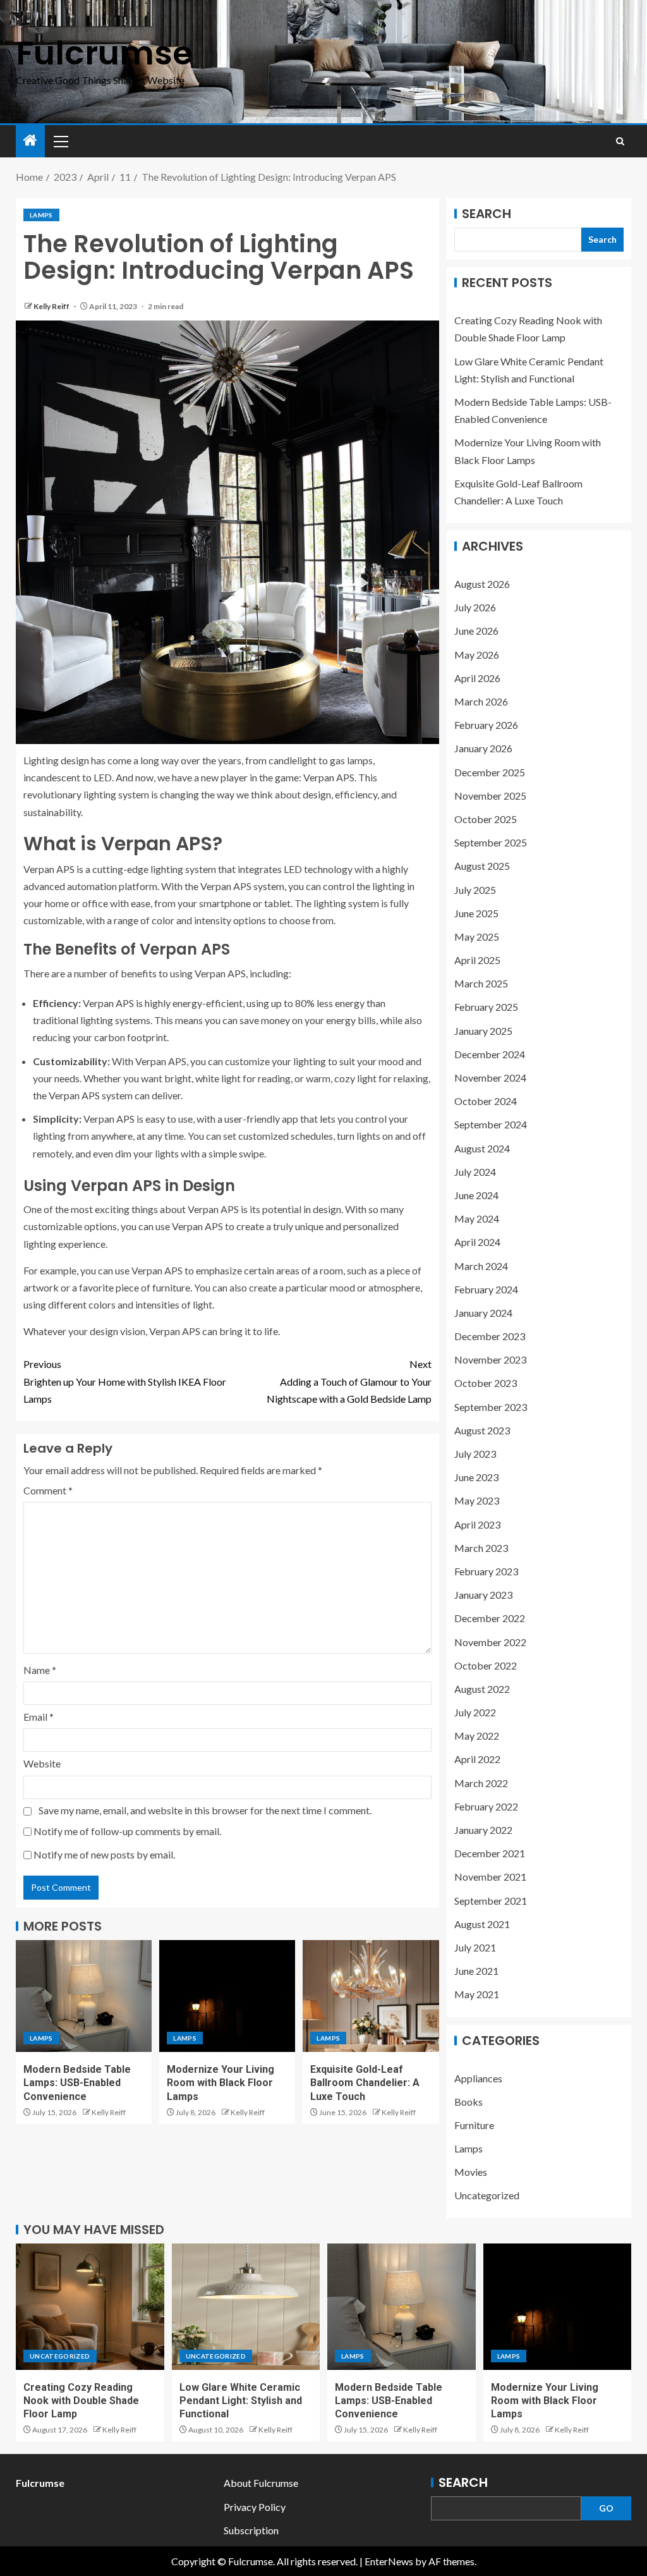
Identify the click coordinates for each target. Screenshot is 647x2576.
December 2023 (490, 1336)
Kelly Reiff (52, 306)
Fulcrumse (104, 53)
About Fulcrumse (261, 2483)
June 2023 (476, 1477)
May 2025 (477, 937)
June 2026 (476, 631)
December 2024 (490, 1054)
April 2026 (477, 678)
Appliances (478, 2078)
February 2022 (486, 1806)
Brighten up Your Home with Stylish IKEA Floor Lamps (125, 1381)
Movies (471, 2172)
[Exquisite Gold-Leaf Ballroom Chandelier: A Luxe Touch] (371, 1996)
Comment (48, 1490)
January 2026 (483, 748)
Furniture (474, 2125)
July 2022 (475, 1712)
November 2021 (490, 1877)
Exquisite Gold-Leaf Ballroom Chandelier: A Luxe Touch (365, 2083)
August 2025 (482, 866)
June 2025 (476, 913)
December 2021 (490, 1853)
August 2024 (482, 1148)
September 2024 (491, 1124)
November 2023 (490, 1359)
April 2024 (477, 1242)
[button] (60, 141)
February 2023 (486, 1571)
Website (42, 1763)
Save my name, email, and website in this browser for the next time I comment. (205, 1810)
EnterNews (389, 2561)
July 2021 (475, 1947)
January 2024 (483, 1313)
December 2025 (490, 772)
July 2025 (475, 890)
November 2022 (490, 1642)
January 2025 (483, 1031)
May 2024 (477, 1218)
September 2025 (491, 842)
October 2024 (486, 1101)
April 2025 (477, 960)
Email (39, 1717)
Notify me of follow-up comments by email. (127, 1831)
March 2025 (481, 983)
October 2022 (486, 1665)
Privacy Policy (255, 2507)
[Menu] (60, 141)
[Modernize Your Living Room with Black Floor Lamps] (227, 1996)
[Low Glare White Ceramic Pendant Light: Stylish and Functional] (246, 2307)
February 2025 (486, 1007)
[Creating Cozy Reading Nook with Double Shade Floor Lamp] (90, 2307)
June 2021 (476, 1971)
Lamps (41, 215)
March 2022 (481, 1783)
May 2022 (477, 1736)
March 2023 (481, 1548)
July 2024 (475, 1172)
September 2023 (491, 1407)
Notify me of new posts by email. (104, 1854)
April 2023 (477, 1524)
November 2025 (490, 796)
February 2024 (486, 1289)
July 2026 (475, 607)
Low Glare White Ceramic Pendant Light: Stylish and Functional (241, 2401)
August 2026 (482, 584)
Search (487, 214)
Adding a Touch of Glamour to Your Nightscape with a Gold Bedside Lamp (349, 1381)
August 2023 (482, 1430)
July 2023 (475, 1454)
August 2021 (482, 1924)
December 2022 (490, 1618)
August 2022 (482, 1689)
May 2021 (477, 1994)
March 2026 (481, 701)
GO (606, 2508)
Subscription (251, 2530)
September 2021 (491, 1901)
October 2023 (486, 1383)
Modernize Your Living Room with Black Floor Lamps (221, 2083)
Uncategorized (487, 2195)
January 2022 (483, 1830)
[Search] (620, 141)
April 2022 (477, 1759)
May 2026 (477, 655)
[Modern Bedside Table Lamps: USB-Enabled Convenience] (84, 1996)
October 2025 (486, 819)
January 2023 (483, 1595)
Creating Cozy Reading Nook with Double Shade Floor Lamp (81, 2401)
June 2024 (476, 1195)
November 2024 (490, 1077)
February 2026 (486, 725)
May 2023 (477, 1500)
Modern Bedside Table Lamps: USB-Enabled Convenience (77, 2083)
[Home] (30, 141)
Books (469, 2102)
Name (40, 1670)
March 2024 (481, 1266)
